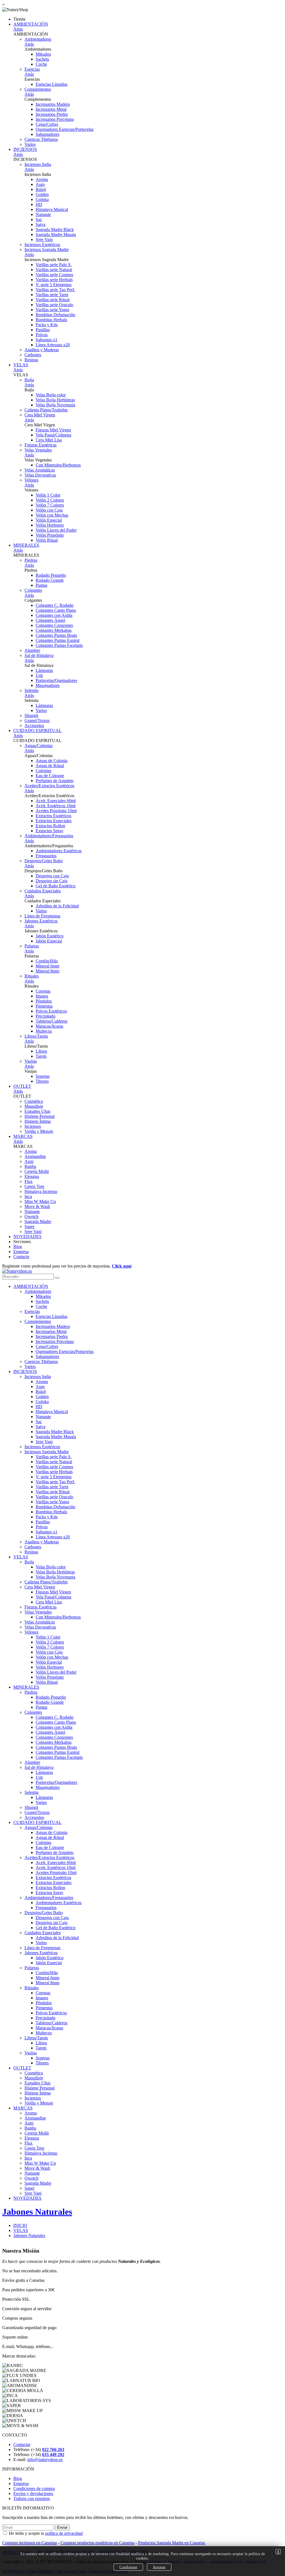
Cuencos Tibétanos (41, 139)
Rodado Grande (50, 580)
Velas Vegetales (38, 450)
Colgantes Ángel (50, 620)
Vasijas (31, 1061)
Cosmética (34, 1101)
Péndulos (44, 1001)
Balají (41, 189)
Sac (39, 219)
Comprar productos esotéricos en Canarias (97, 2543)
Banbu (30, 1166)
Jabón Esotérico (50, 936)
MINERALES (26, 545)
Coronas (43, 991)
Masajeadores (48, 685)
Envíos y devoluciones (33, 2493)
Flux (29, 1181)
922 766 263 (53, 2449)
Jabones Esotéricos (41, 921)
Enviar (62, 2527)
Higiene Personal (40, 1116)
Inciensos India (38, 164)
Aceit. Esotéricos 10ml (56, 806)
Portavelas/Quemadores (56, 680)
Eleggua (32, 1176)
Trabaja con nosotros (32, 2498)
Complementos (38, 89)
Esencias (32, 69)
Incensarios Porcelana (55, 119)
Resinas (31, 360)
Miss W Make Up (40, 1201)
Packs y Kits (47, 325)
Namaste (43, 214)
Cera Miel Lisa (49, 440)
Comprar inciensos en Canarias (30, 2543)
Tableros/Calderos (51, 1021)
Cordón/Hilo (47, 961)
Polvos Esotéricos (51, 1011)
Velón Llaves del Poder (56, 530)
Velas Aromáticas (40, 470)
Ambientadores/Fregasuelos (49, 836)
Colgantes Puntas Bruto (56, 635)
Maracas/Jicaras (49, 1026)
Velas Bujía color (51, 395)
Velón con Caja (49, 510)
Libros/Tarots (36, 1036)
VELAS (21, 365)
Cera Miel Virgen (40, 415)
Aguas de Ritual (50, 766)
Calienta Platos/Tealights (46, 410)
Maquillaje (34, 1106)
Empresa (21, 1252)
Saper (30, 1226)
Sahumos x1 (46, 340)
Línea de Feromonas (42, 916)
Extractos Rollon (50, 826)
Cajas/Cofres (47, 124)
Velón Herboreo (50, 525)
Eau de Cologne (50, 776)
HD (39, 204)
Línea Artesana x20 (53, 345)
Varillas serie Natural (54, 270)
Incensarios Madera (53, 104)
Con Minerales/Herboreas (58, 465)
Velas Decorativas (40, 475)
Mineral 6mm (47, 966)
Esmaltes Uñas (37, 1111)
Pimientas (44, 1006)
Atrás (18, 29)
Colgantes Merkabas (54, 630)
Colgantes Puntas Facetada (59, 645)
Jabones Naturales (37, 2212)
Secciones (22, 1242)
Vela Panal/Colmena (53, 435)
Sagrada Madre (38, 1221)
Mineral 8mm (47, 971)
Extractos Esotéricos (53, 816)
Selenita (31, 690)
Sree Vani (44, 240)
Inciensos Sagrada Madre (47, 250)
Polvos (42, 335)
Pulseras (32, 946)
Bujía (29, 380)
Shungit (31, 715)
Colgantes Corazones (54, 625)
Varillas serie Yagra (52, 310)
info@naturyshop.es (45, 2460)
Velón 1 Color (48, 495)
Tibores (42, 1081)
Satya (40, 224)
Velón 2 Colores (50, 500)
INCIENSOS (25, 149)
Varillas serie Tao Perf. (55, 290)
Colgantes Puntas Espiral (57, 640)
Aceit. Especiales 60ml (56, 801)
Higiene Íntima (38, 1121)
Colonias (43, 771)
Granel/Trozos (37, 720)
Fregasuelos (46, 856)
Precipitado (46, 1016)
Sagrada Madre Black (55, 229)
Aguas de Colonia (51, 761)
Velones (31, 480)
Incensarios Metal (51, 109)
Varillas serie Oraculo (54, 305)
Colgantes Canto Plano (56, 610)
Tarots (41, 1056)
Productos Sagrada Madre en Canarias (172, 2543)
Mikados (43, 54)
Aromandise (35, 1156)
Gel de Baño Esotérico (56, 886)
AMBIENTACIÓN (31, 24)
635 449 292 (53, 2455)
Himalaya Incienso (41, 1191)
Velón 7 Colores (50, 505)
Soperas (43, 1076)
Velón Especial (49, 520)
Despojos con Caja (52, 876)
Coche (41, 64)
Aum (40, 184)
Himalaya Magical (52, 209)
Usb (39, 675)
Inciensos (33, 1126)
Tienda (19, 19)
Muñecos (44, 1031)
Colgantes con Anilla (54, 615)
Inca (28, 1196)
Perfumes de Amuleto (55, 781)
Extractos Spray (50, 831)
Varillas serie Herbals (54, 280)
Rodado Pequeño (51, 575)
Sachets (42, 59)
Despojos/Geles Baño (44, 861)
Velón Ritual (47, 540)
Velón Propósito (50, 535)
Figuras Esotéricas (40, 445)
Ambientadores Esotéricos (59, 851)
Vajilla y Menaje (39, 1131)
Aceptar (159, 2567)
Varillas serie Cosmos (54, 275)
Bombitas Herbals (51, 320)
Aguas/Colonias (39, 746)
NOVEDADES (27, 1237)
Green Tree (34, 1186)
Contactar (22, 2444)
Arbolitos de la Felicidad (57, 906)
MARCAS (23, 1136)
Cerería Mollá (37, 1171)
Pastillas (43, 330)
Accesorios (34, 725)
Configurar (128, 2567)
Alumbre (32, 650)
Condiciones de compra (34, 2488)
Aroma (42, 179)
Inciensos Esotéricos (42, 245)
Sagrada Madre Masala (56, 234)
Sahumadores (47, 134)
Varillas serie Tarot (52, 295)
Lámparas (44, 670)
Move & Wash (37, 1206)
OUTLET (22, 1086)
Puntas (41, 585)
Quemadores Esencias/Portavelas (65, 129)
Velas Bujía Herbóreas (55, 400)
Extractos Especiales (54, 821)
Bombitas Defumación (55, 315)
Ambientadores (38, 39)
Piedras (31, 560)
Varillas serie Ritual (53, 300)
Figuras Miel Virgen (53, 430)
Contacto (21, 1257)
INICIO (20, 2225)
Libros (41, 1051)
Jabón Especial (49, 941)
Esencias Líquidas (51, 84)
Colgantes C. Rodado (55, 605)
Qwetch (31, 1216)
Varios (30, 144)
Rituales (32, 976)
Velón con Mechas (52, 515)
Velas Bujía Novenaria (55, 405)
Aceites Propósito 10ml (56, 811)
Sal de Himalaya (39, 655)
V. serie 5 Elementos (54, 285)
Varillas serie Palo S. (54, 265)
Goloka (42, 199)
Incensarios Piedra (52, 114)
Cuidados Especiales (43, 891)
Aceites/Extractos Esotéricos (49, 786)
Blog (18, 1247)
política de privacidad (64, 2533)
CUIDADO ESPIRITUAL (37, 730)
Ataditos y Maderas (42, 350)
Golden (42, 194)
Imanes (42, 996)
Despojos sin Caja (51, 881)
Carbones (33, 355)
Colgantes (33, 590)
